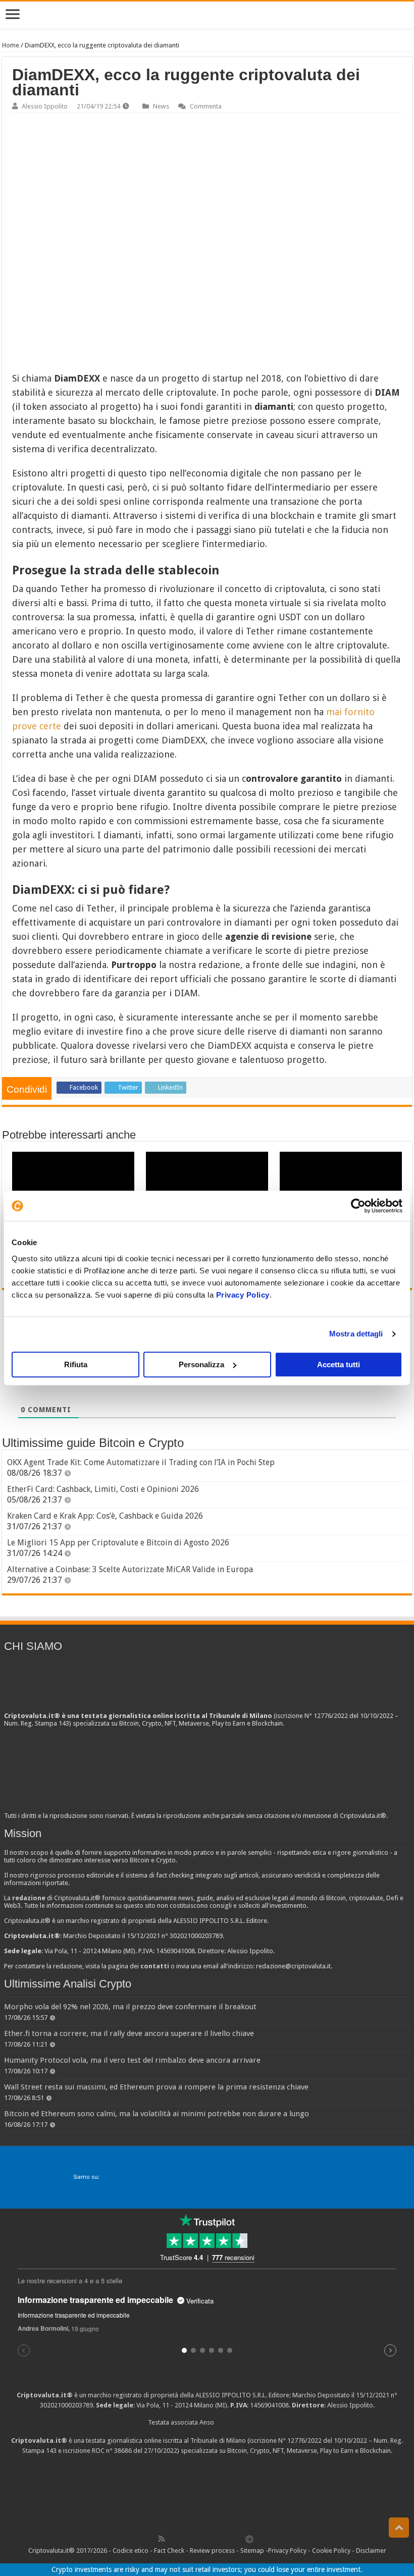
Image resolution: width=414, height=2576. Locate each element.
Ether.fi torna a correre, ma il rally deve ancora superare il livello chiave (129, 2033)
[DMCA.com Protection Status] (207, 2493)
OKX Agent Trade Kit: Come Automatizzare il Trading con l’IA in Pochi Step (141, 1462)
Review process (212, 2551)
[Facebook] (172, 2539)
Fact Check (169, 2551)
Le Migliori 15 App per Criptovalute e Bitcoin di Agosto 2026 (118, 1543)
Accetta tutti (339, 1364)
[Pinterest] (194, 2539)
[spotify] (239, 2539)
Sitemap (252, 2551)
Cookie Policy (331, 2551)
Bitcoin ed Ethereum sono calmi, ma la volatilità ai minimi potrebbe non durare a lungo (157, 2114)
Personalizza (201, 1364)
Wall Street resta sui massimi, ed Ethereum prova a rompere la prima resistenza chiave (156, 2087)
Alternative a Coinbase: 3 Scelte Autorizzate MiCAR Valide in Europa (130, 1569)
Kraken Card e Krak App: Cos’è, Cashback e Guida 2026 (105, 1516)
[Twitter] (183, 2539)
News (161, 106)
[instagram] (228, 2539)
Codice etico (131, 2551)
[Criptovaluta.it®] (207, 15)
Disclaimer (371, 2551)
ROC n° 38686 (112, 2451)
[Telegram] (252, 2539)
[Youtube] (217, 2539)
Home (11, 45)
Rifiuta (76, 1364)
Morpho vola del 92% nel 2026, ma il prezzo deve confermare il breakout (130, 2007)
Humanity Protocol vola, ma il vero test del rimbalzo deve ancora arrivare (132, 2060)
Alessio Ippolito (45, 106)
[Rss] (162, 2539)
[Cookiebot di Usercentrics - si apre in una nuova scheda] (358, 1206)
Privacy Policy (243, 1295)
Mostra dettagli (356, 1334)
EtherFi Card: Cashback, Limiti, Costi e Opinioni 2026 (103, 1489)
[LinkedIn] (205, 2539)
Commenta (206, 106)
